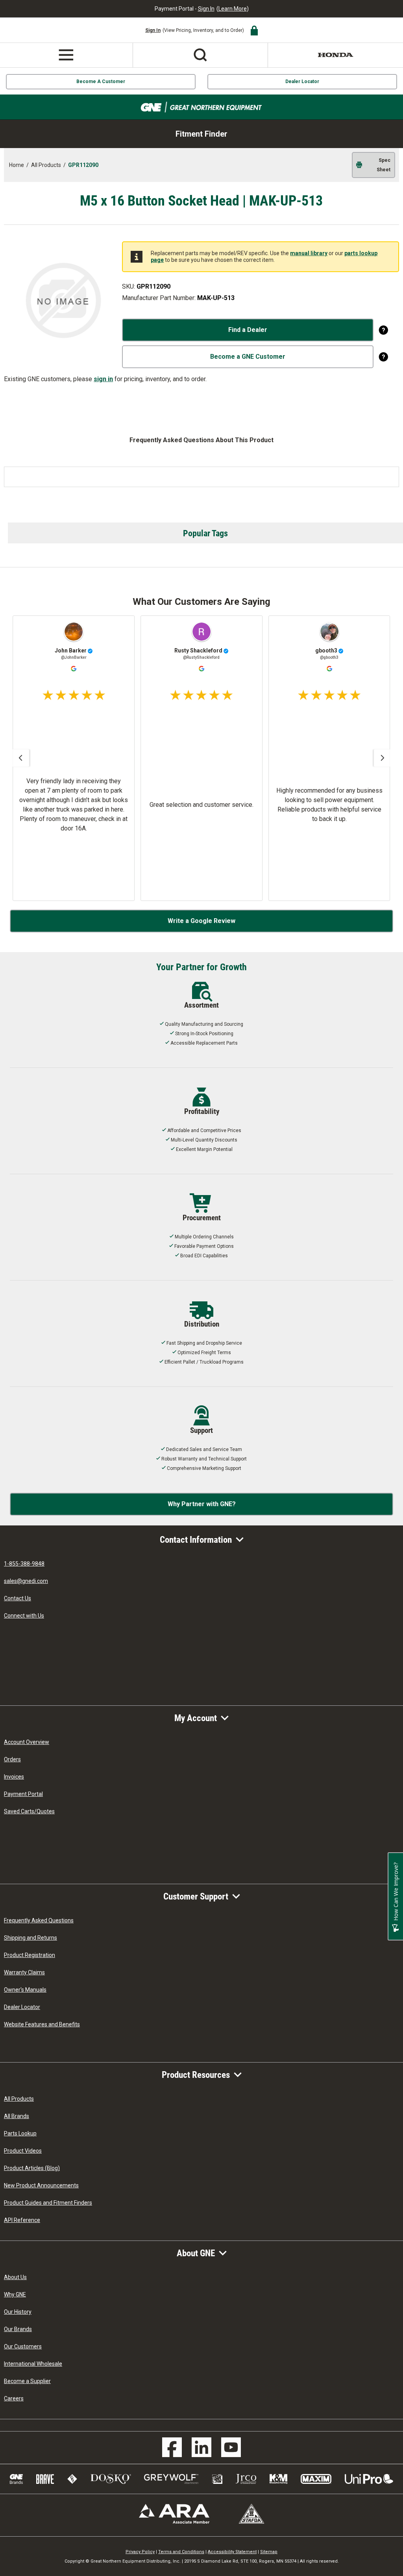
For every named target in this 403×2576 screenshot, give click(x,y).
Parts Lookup (20, 2133)
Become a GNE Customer (248, 357)
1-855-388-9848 (24, 1564)
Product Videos (23, 2151)
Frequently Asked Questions (39, 1920)
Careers (14, 2398)
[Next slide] (383, 758)
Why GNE (15, 2294)
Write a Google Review (201, 921)
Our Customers (23, 2346)
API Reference (22, 2220)
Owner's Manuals (25, 1990)
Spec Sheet (384, 165)
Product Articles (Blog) (32, 2168)
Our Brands (18, 2329)
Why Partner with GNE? (202, 1504)
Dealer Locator (302, 82)
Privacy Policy (140, 2552)
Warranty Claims (24, 1972)
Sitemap (269, 2552)
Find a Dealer (248, 330)
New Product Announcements (41, 2185)
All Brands (17, 2116)
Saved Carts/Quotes (29, 1811)
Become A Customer (101, 82)
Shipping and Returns (31, 1938)
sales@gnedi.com (26, 1581)
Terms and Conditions (181, 2552)
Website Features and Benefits (42, 2024)
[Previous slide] (20, 758)
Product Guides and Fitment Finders (48, 2203)
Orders (12, 1759)
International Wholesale (33, 2364)
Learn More (233, 9)
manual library (309, 253)
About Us (15, 2277)
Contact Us (18, 1598)
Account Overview (27, 1742)
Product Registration (30, 1955)
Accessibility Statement (232, 2552)
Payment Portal (23, 1794)
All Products (19, 2099)
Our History (18, 2312)
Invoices (14, 1777)
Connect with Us (24, 1616)
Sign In (206, 9)
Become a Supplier (27, 2381)
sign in (103, 379)
